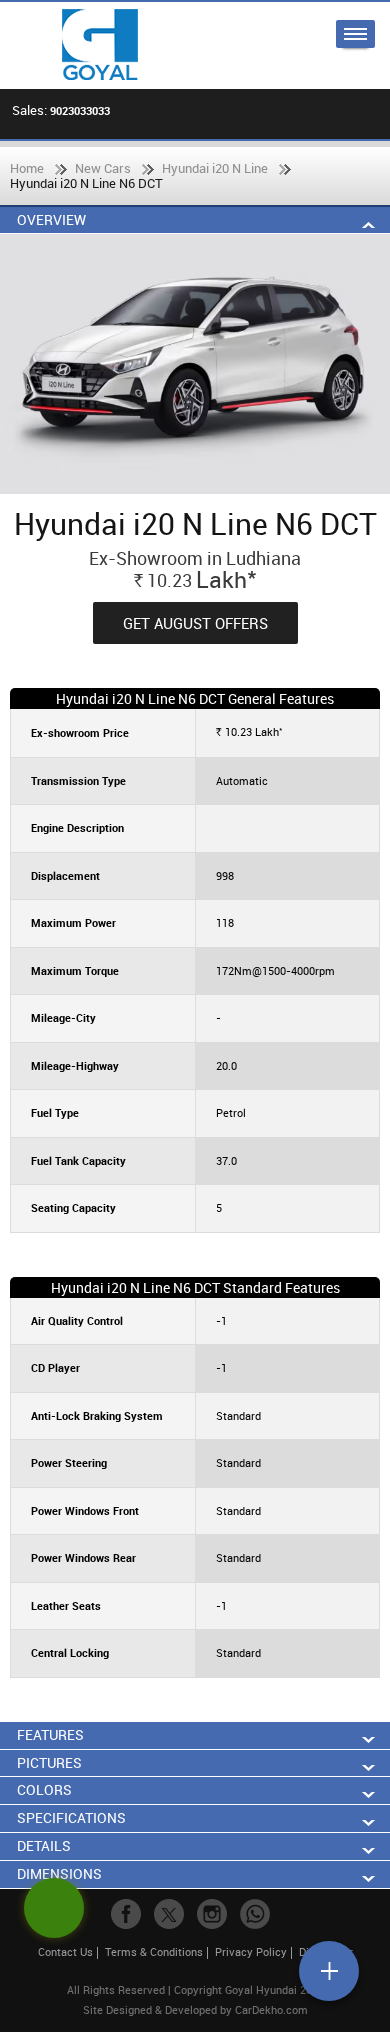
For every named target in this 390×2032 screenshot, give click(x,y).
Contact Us (65, 1951)
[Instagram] (212, 1914)
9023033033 (80, 110)
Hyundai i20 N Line (215, 168)
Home (27, 168)
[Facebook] (126, 1914)
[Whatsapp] (255, 1914)
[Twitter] (169, 1914)
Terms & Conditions (154, 1951)
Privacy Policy (251, 1951)
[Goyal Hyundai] (100, 45)
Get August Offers (195, 623)
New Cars (103, 168)
